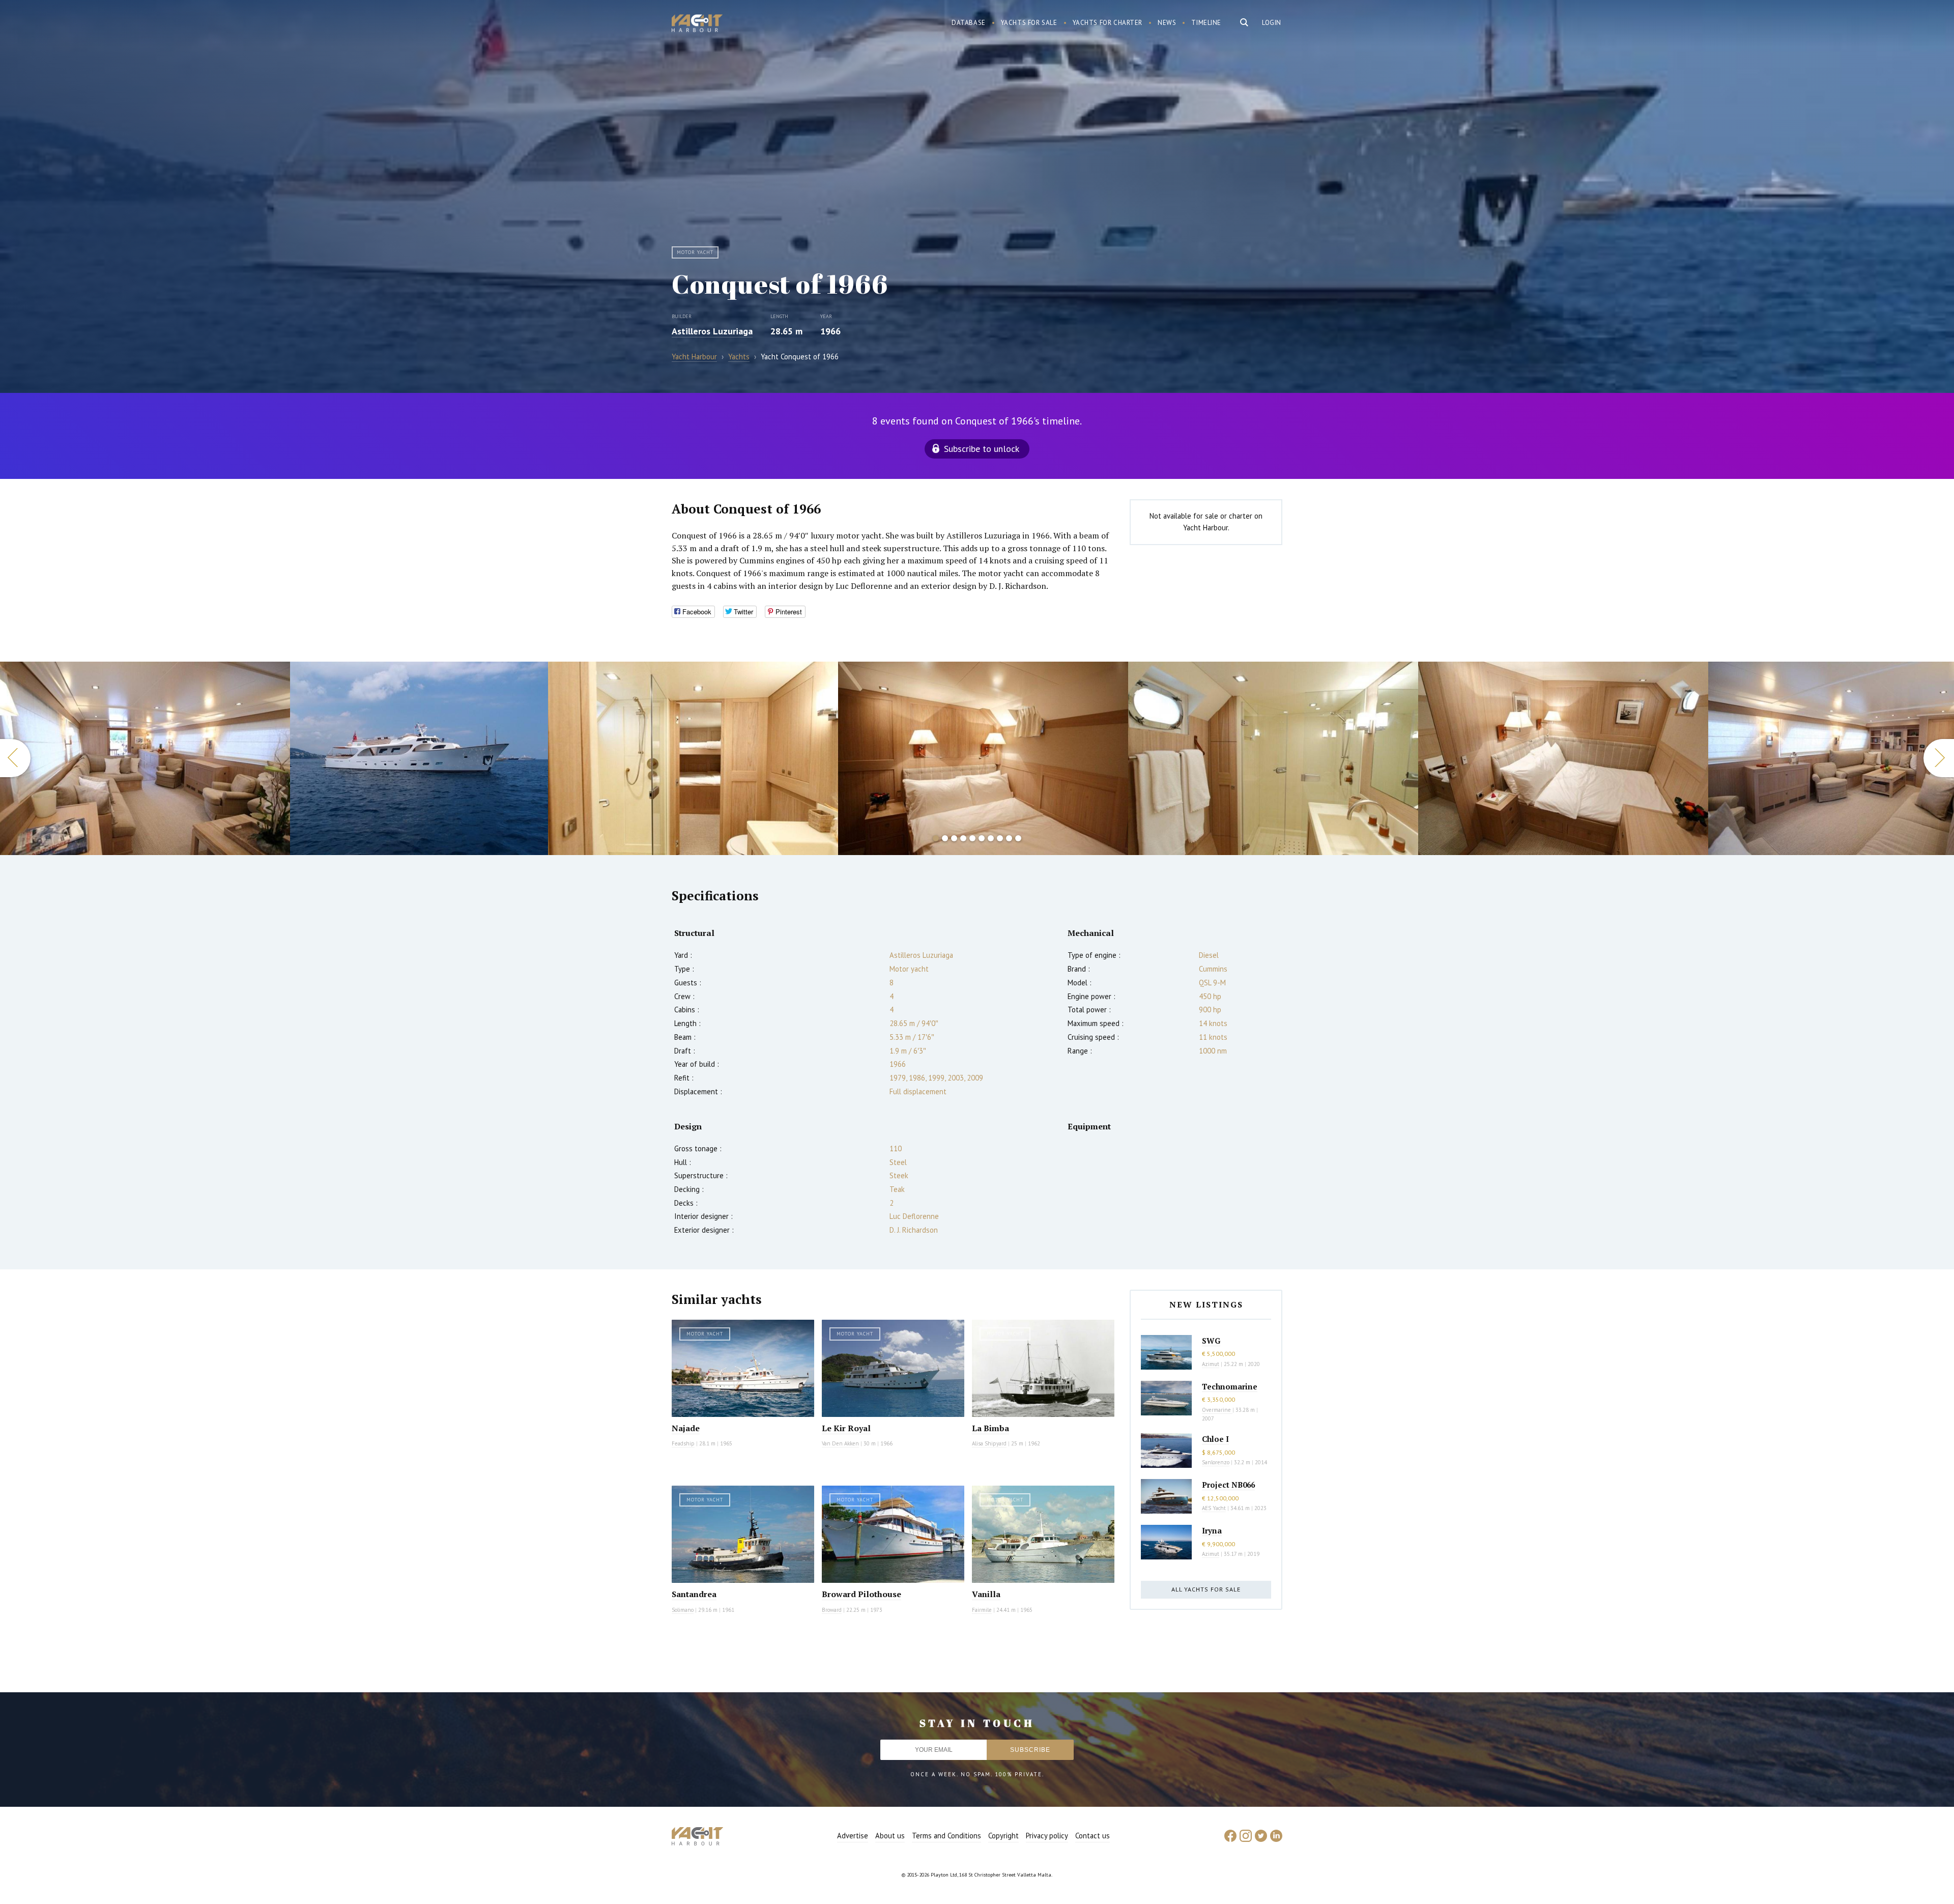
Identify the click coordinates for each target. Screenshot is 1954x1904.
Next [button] (1939, 758)
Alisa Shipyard (989, 1443)
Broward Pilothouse (861, 1594)
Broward (832, 1610)
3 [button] (954, 838)
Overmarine (1217, 1410)
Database (969, 23)
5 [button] (972, 838)
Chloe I (1215, 1439)
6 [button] (982, 838)
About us (890, 1836)
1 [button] (936, 838)
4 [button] (963, 838)
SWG (1211, 1341)
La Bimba (990, 1428)
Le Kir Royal (846, 1428)
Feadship (683, 1443)
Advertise (853, 1836)
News (1167, 23)
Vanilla (986, 1594)
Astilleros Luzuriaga (712, 331)
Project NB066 (1228, 1485)
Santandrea (694, 1594)
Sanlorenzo (1216, 1462)
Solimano (683, 1610)
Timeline (1206, 23)
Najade (686, 1428)
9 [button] (1009, 838)
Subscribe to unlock (982, 449)
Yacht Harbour (697, 24)
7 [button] (991, 838)
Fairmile (982, 1610)
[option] (145, 758)
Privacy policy (1047, 1836)
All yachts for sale (1206, 1589)
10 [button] (1018, 838)
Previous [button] (15, 758)
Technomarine (1230, 1386)
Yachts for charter (1108, 23)
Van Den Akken (840, 1443)
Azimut (1211, 1364)
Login (1272, 23)
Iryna (1212, 1530)
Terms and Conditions (946, 1836)
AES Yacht (1214, 1508)
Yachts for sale (1029, 23)
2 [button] (945, 838)
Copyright (1003, 1836)
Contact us (1093, 1836)
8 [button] (1000, 838)
